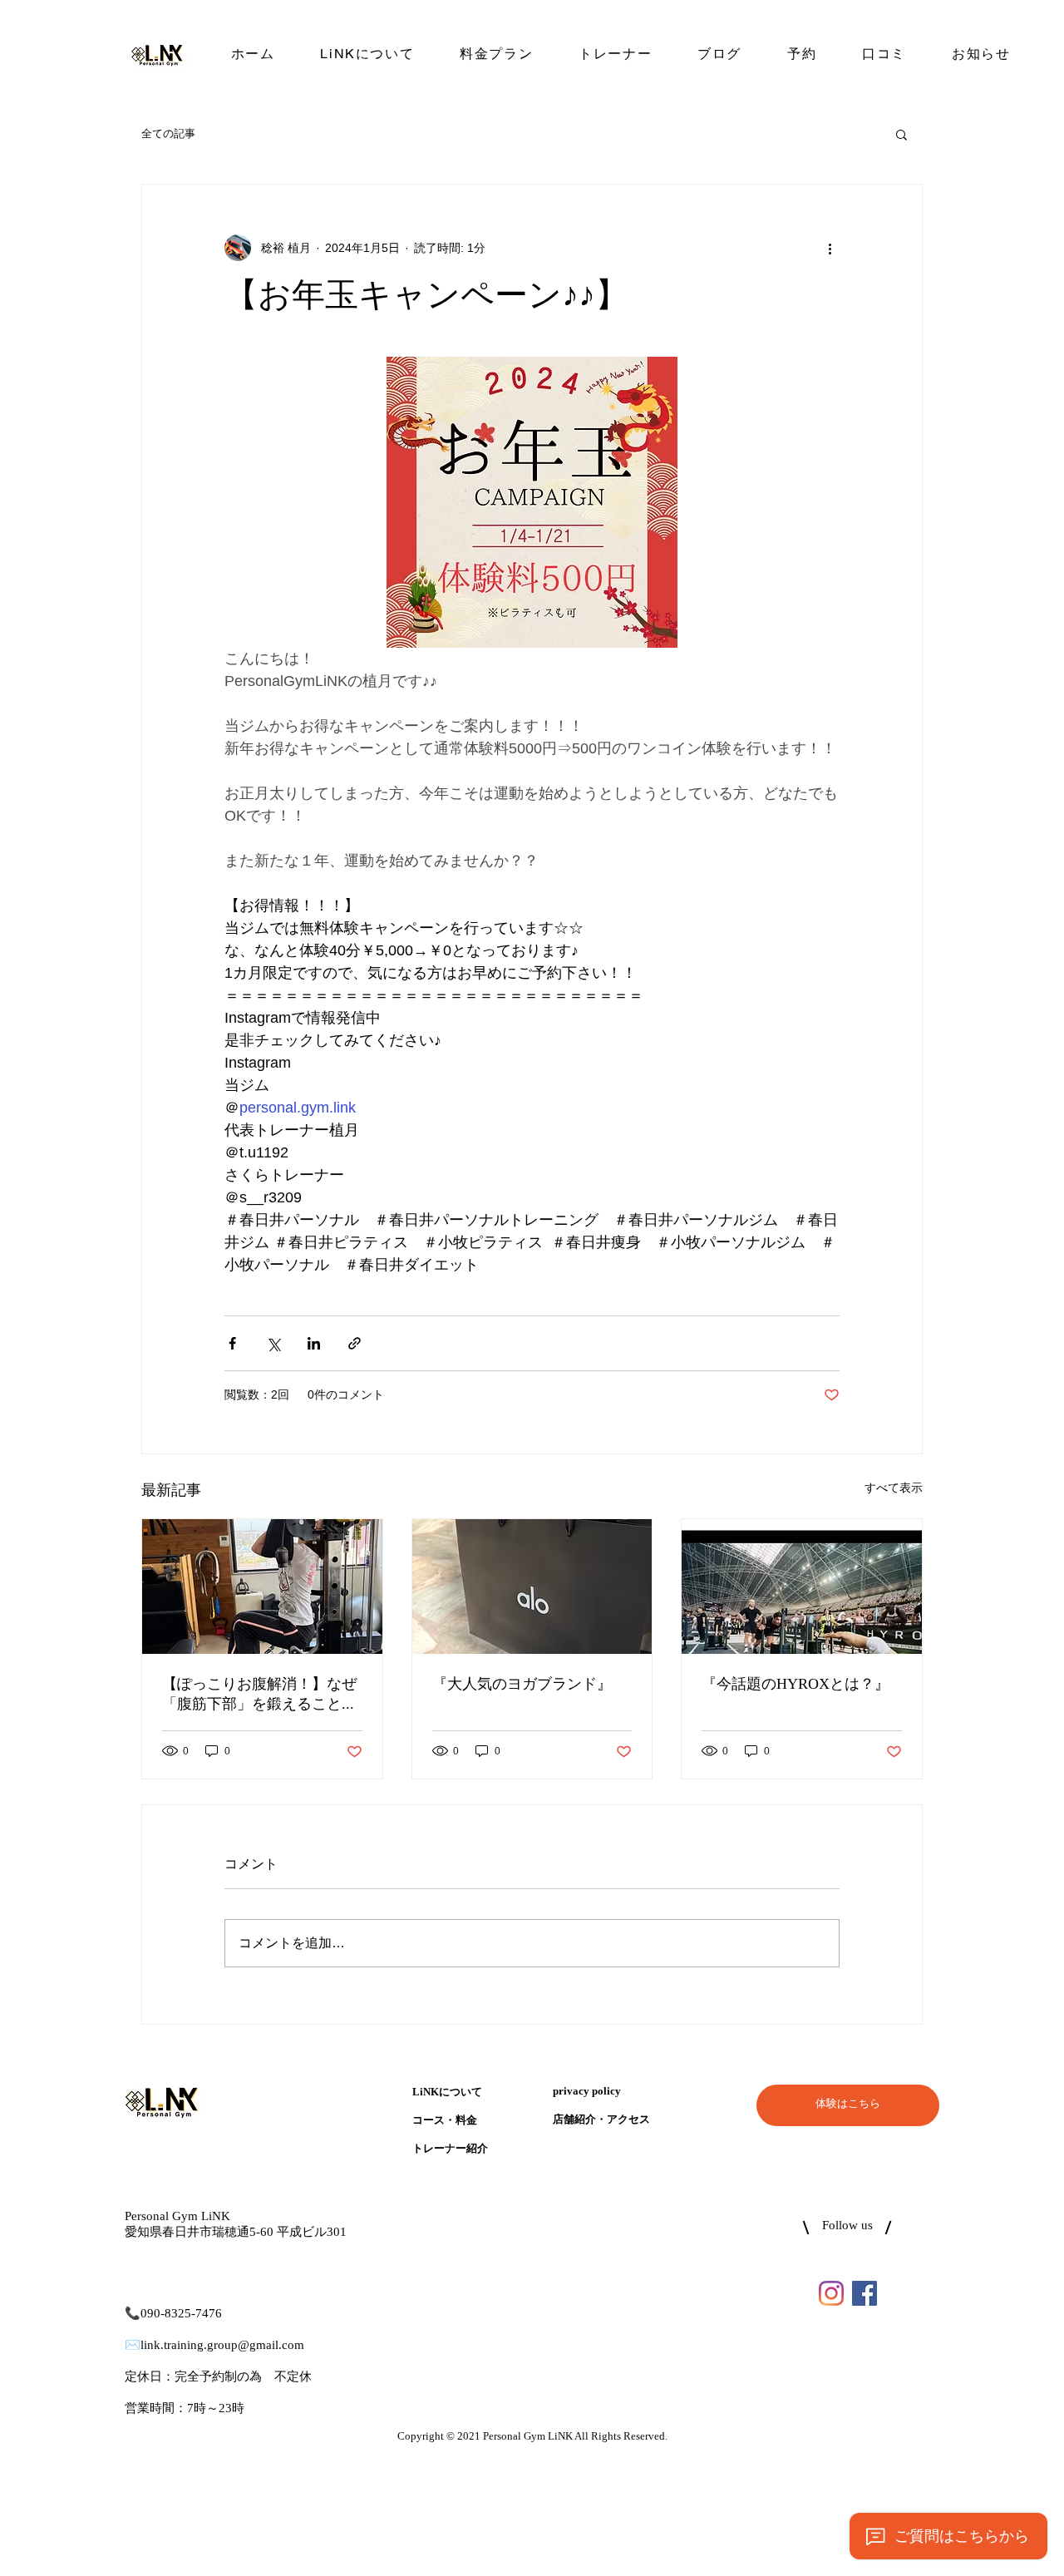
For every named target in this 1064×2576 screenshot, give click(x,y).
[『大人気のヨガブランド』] (532, 1587)
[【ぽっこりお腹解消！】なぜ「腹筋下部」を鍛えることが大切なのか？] (262, 1587)
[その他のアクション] (830, 248)
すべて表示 (894, 1488)
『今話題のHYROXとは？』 (796, 1685)
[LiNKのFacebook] (864, 2293)
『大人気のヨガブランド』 (522, 1685)
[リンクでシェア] (355, 1343)
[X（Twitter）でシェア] (273, 1343)
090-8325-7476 (181, 2314)
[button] (901, 134)
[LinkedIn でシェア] (314, 1343)
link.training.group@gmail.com (222, 2345)
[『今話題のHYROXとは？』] (802, 1587)
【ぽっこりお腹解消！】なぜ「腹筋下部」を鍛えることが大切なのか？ (259, 1695)
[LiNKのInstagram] (831, 2293)
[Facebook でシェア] (232, 1343)
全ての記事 (168, 133)
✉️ (133, 2345)
